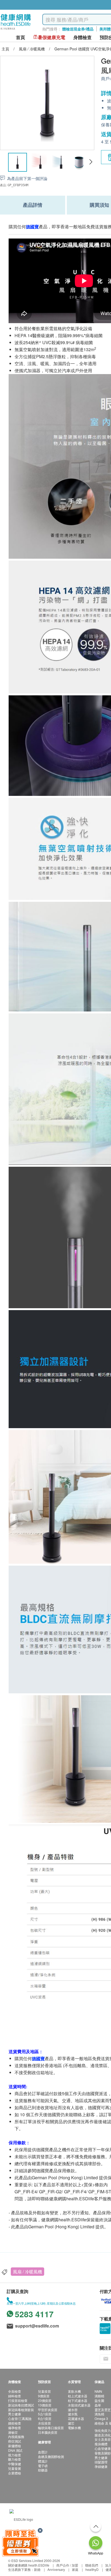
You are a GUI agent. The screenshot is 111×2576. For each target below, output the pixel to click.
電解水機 (74, 2428)
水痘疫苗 (44, 2423)
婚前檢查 (15, 2423)
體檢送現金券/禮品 (78, 29)
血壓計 (43, 2452)
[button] (91, 162)
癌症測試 (15, 2441)
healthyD (92, 2569)
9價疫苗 (44, 2396)
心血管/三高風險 (20, 2418)
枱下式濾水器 (78, 2400)
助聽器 (43, 2470)
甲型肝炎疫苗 (48, 2410)
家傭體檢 (15, 2446)
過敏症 (13, 2432)
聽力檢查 (15, 2459)
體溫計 (43, 2461)
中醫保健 (15, 2464)
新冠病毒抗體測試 (21, 2405)
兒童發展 (15, 2468)
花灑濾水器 (76, 2418)
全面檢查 (15, 2391)
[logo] (16, 30)
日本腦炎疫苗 (48, 2432)
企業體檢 (15, 2473)
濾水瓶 (73, 2414)
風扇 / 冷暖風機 (27, 2272)
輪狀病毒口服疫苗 (51, 2428)
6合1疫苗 (45, 2418)
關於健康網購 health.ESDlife (29, 2565)
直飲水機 (74, 2391)
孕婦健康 (101, 2466)
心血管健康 (103, 2448)
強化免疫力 (103, 2430)
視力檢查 (15, 2455)
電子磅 (43, 2466)
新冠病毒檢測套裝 (21, 2410)
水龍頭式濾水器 (79, 2405)
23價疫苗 (45, 2400)
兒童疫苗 (44, 2391)
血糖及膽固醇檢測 (51, 2456)
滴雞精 (99, 2396)
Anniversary (56, 2569)
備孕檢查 (15, 2428)
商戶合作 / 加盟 (67, 2565)
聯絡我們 (92, 2565)
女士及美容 (103, 2439)
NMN (98, 2391)
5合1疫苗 (45, 2414)
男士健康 (15, 2414)
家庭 (75, 2569)
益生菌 (99, 2400)
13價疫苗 (45, 2405)
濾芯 (71, 2423)
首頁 (20, 37)
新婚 (37, 2569)
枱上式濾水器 (78, 2396)
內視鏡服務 (16, 2437)
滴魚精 (99, 2414)
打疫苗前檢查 (18, 2400)
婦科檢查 (15, 2396)
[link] (21, 2519)
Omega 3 (101, 2418)
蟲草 (98, 2405)
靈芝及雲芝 (103, 2410)
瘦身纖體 (101, 2444)
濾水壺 (73, 2410)
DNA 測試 (15, 2450)
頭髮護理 (101, 2462)
